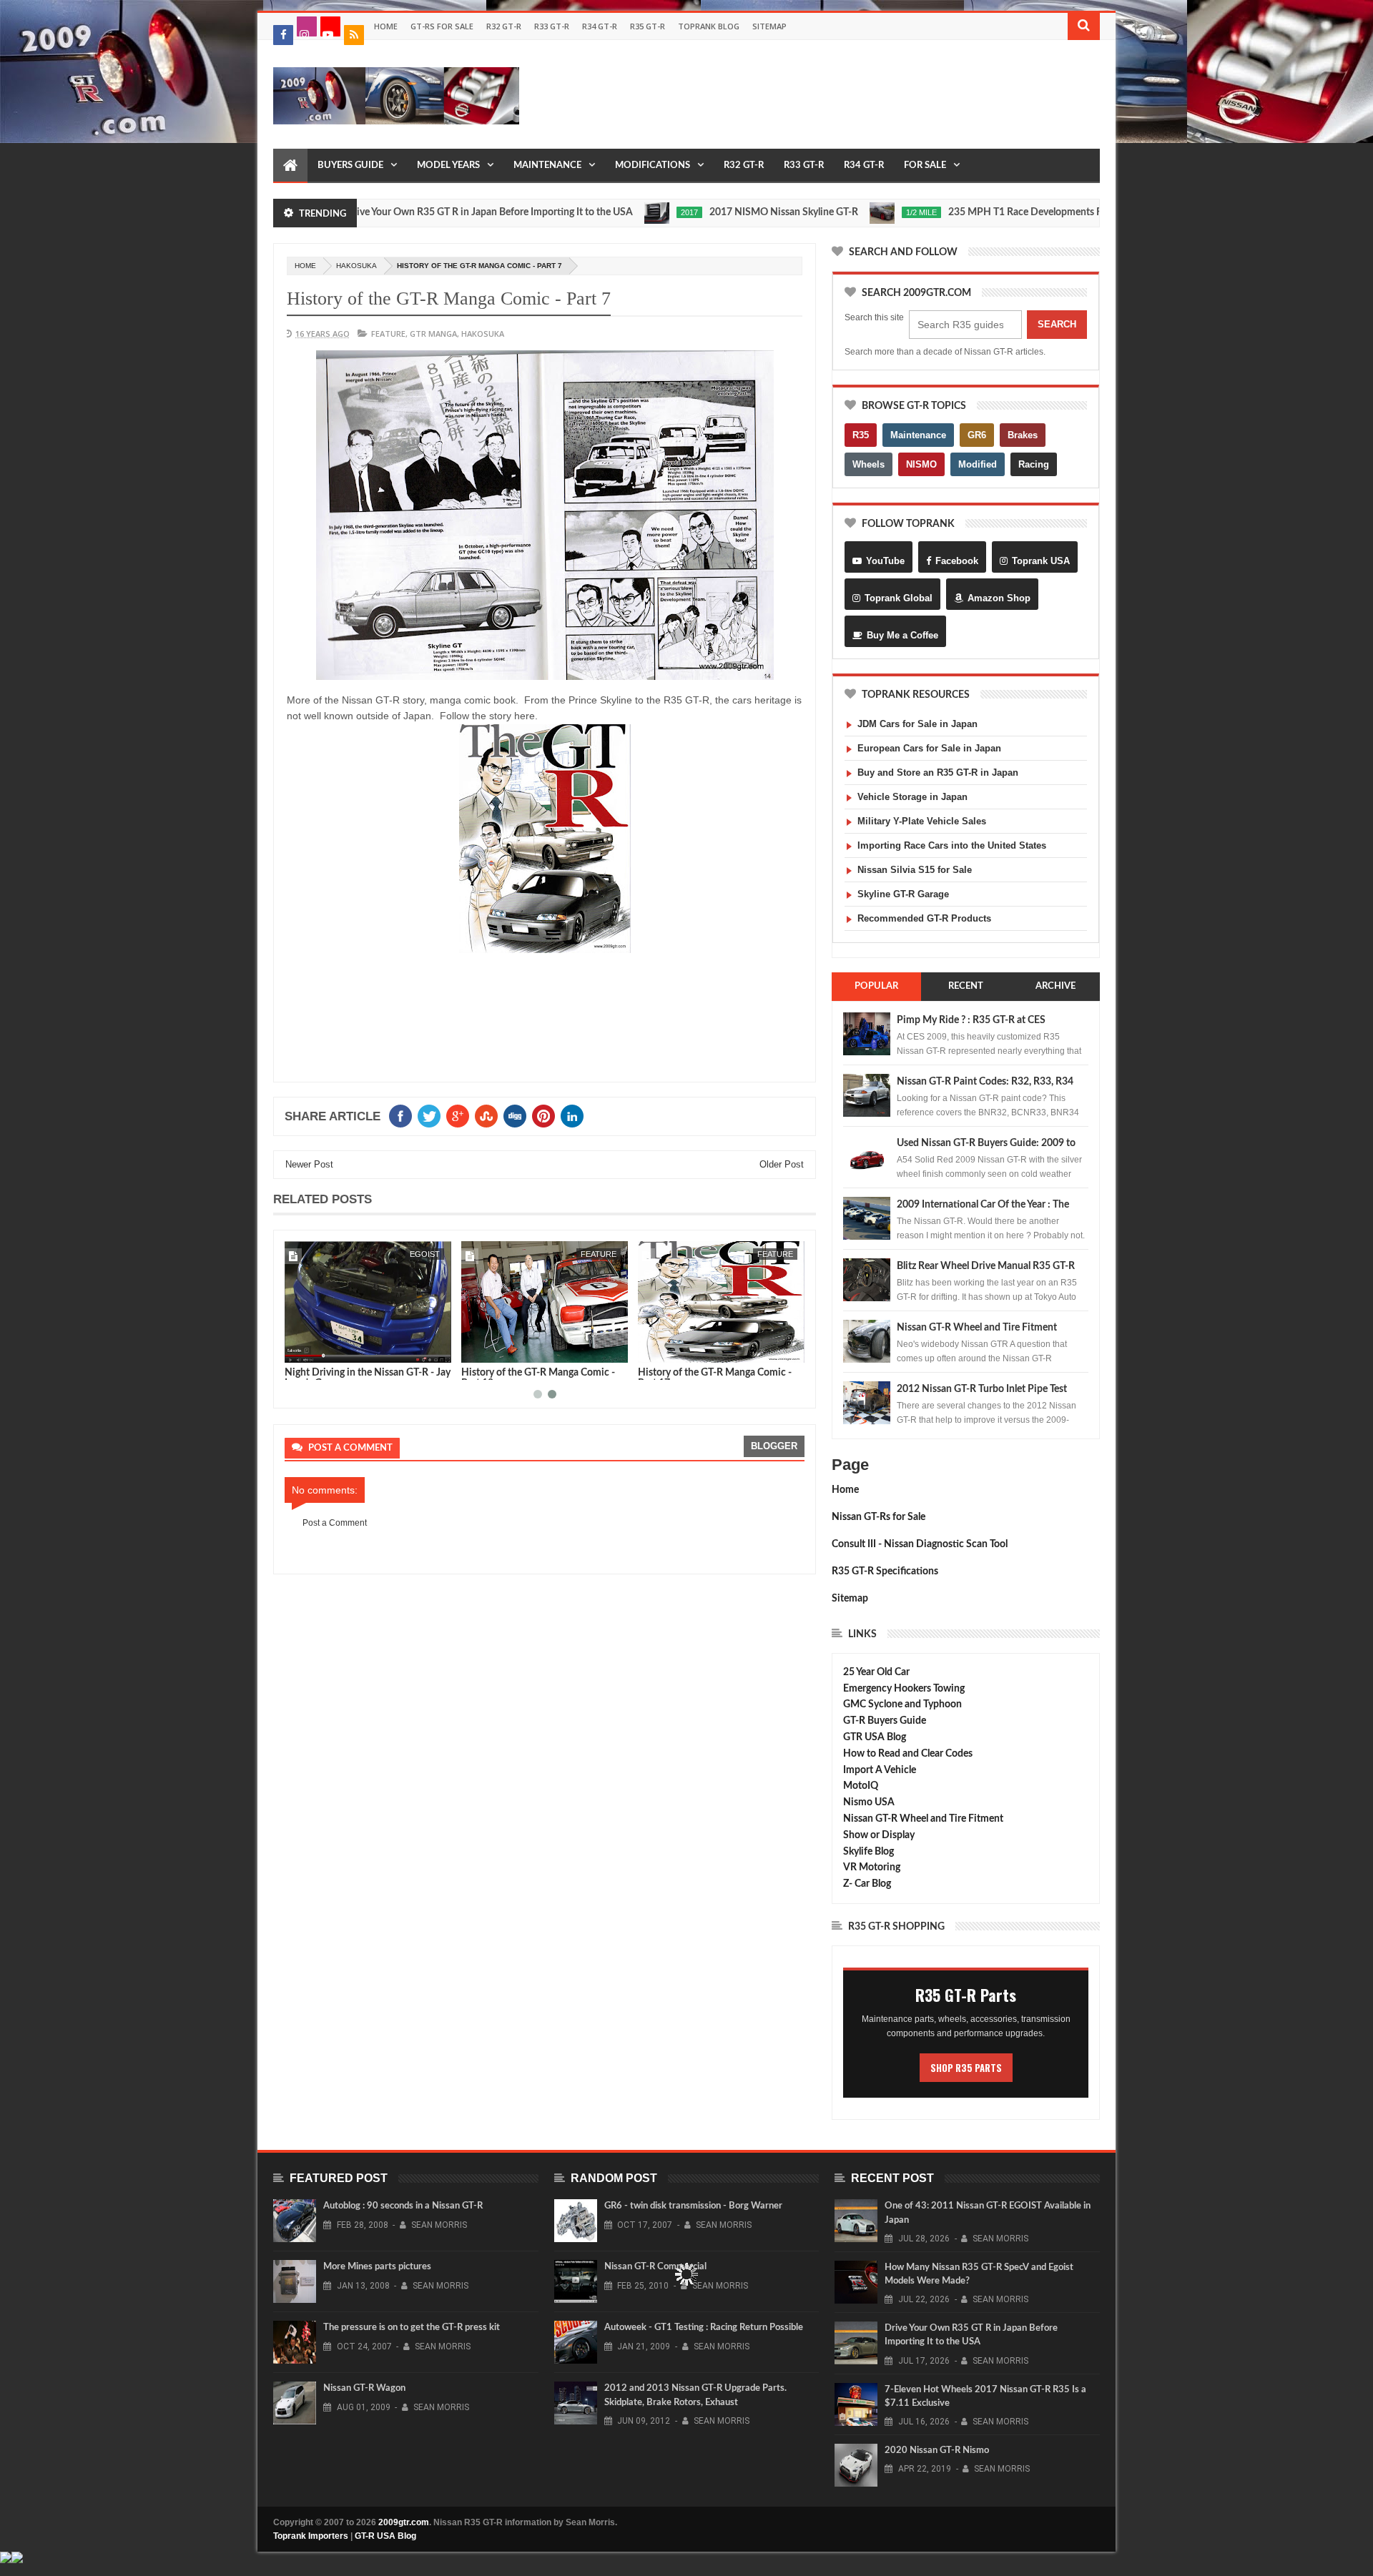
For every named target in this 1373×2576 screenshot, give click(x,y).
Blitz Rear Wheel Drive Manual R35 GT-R (986, 1266)
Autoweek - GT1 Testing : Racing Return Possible (704, 2328)
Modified (978, 464)
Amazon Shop (999, 598)
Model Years (448, 166)
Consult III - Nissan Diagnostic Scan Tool (920, 1544)
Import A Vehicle (880, 1770)
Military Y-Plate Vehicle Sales (922, 821)
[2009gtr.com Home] (290, 166)
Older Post (782, 1164)
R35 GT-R (648, 26)
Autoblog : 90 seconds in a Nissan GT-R (403, 2206)
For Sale (925, 166)
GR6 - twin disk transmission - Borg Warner (693, 2206)
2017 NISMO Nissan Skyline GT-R (704, 212)
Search (1057, 324)
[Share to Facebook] (298, 1349)
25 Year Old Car (876, 1672)
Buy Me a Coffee (902, 635)
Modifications (653, 166)
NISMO (921, 464)
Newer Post (309, 1164)
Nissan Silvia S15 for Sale (915, 870)
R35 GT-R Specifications (885, 1571)
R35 (861, 435)
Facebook (957, 561)
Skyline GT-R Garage (903, 894)
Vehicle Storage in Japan (912, 797)
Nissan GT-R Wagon (364, 2388)
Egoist (425, 1254)
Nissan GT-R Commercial (655, 2267)
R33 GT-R (552, 26)
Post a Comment (335, 1523)
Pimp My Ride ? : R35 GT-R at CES (971, 1020)
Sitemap (769, 26)
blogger (774, 1446)
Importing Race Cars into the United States (952, 845)
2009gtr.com (404, 2522)
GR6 (977, 435)
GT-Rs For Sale (442, 26)
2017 (610, 212)
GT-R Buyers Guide (885, 1721)
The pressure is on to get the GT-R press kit (412, 2328)
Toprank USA (1041, 561)
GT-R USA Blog (385, 2536)
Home (386, 26)
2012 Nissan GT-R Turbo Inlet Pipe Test (982, 1389)
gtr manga (433, 334)
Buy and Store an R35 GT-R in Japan (938, 773)
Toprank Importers (311, 2536)
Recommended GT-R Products (924, 918)
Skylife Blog (868, 1852)
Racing (1034, 464)
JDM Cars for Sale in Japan (917, 724)
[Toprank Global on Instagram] (307, 26)
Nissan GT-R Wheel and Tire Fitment (977, 1328)
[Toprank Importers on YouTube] (330, 26)
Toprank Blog (709, 26)
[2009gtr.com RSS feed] (354, 35)
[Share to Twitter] (314, 1349)
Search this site (874, 317)
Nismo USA (869, 1802)
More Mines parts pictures (377, 2267)
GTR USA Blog (875, 1737)
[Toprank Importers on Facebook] (283, 35)
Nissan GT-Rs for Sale (879, 1517)
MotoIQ (861, 1786)
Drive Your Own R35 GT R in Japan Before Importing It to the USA (410, 212)
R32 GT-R (504, 26)
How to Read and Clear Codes (908, 1754)
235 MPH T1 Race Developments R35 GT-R (964, 212)
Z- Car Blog (867, 1884)
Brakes (1023, 435)
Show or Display (879, 1835)
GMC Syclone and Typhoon (902, 1704)
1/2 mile (842, 212)
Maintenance (547, 166)
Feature (388, 334)
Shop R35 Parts (966, 2068)
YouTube (885, 561)
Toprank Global (899, 598)
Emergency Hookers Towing (904, 1689)
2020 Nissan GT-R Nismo (937, 2451)
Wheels (868, 464)
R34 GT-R (600, 26)
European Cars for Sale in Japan (929, 748)
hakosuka (356, 266)
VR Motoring (872, 1867)
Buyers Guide (350, 166)
